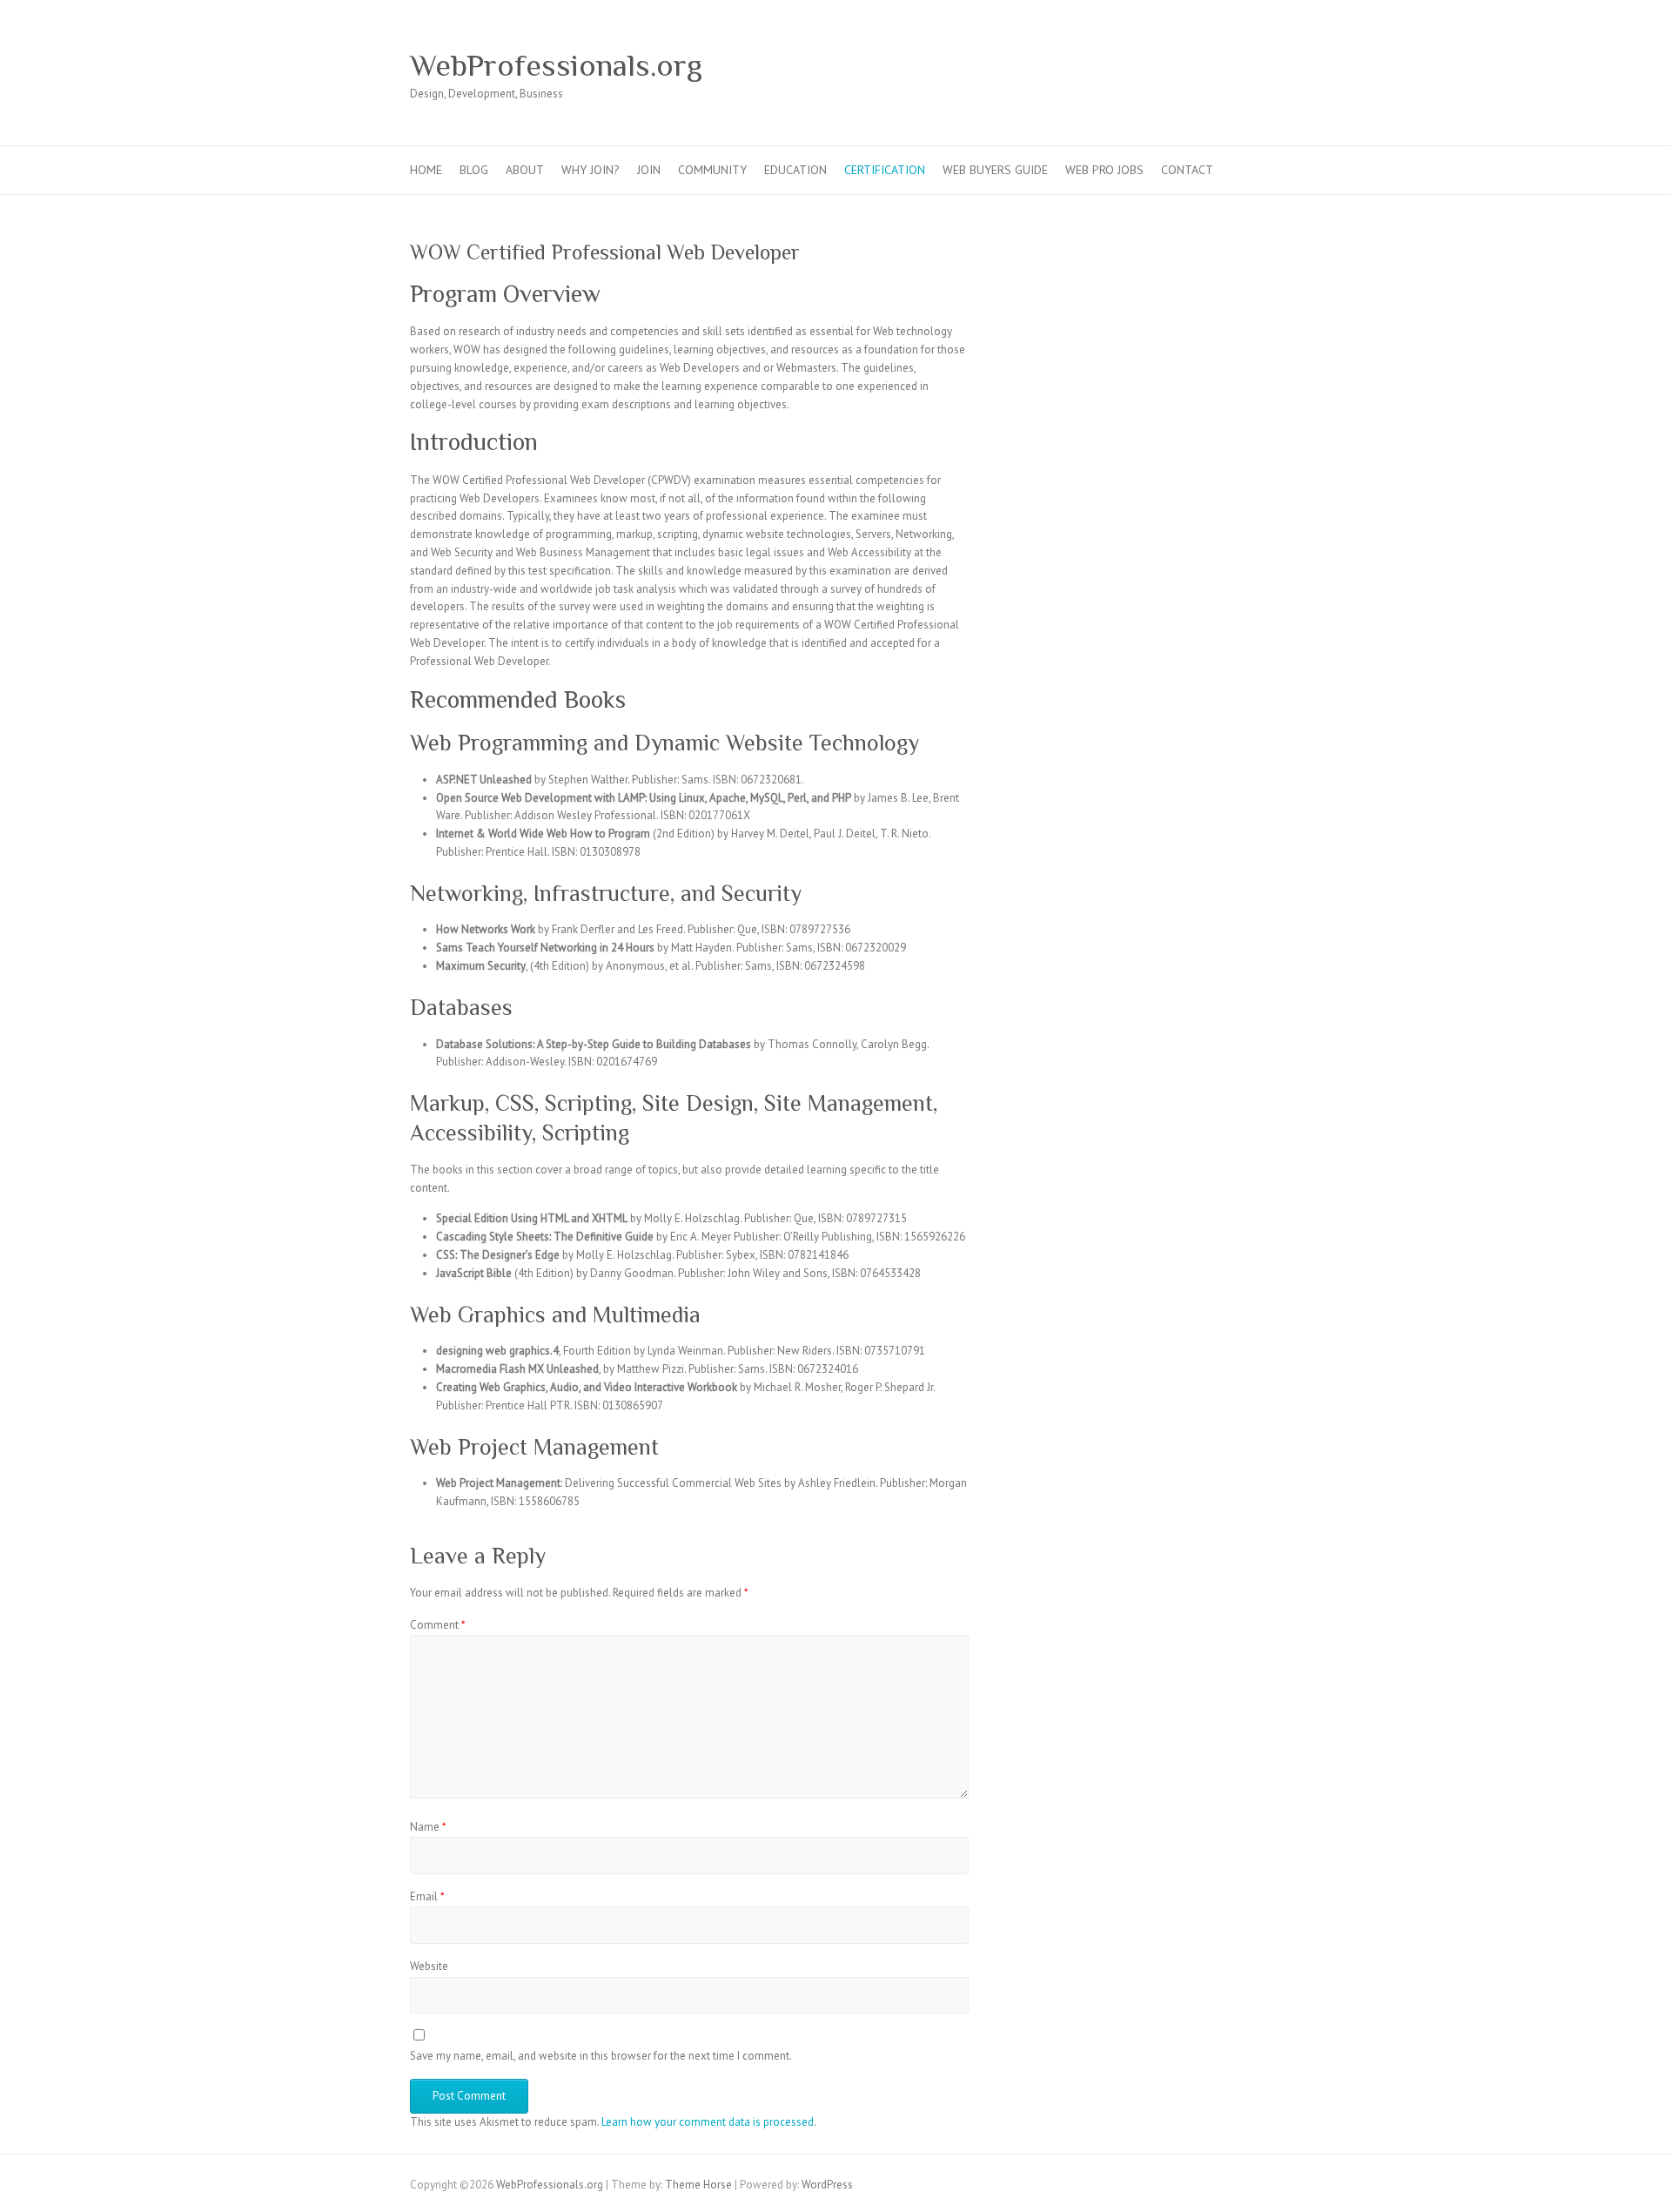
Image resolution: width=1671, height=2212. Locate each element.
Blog (474, 170)
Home (426, 170)
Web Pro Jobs (1104, 170)
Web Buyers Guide (995, 170)
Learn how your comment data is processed (708, 2122)
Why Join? (591, 170)
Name (428, 1827)
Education (795, 170)
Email (427, 1896)
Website (429, 1966)
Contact (1187, 170)
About (525, 170)
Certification (885, 170)
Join (649, 170)
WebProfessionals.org (556, 65)
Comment (438, 1625)
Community (712, 170)
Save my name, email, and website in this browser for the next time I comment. (601, 2056)
